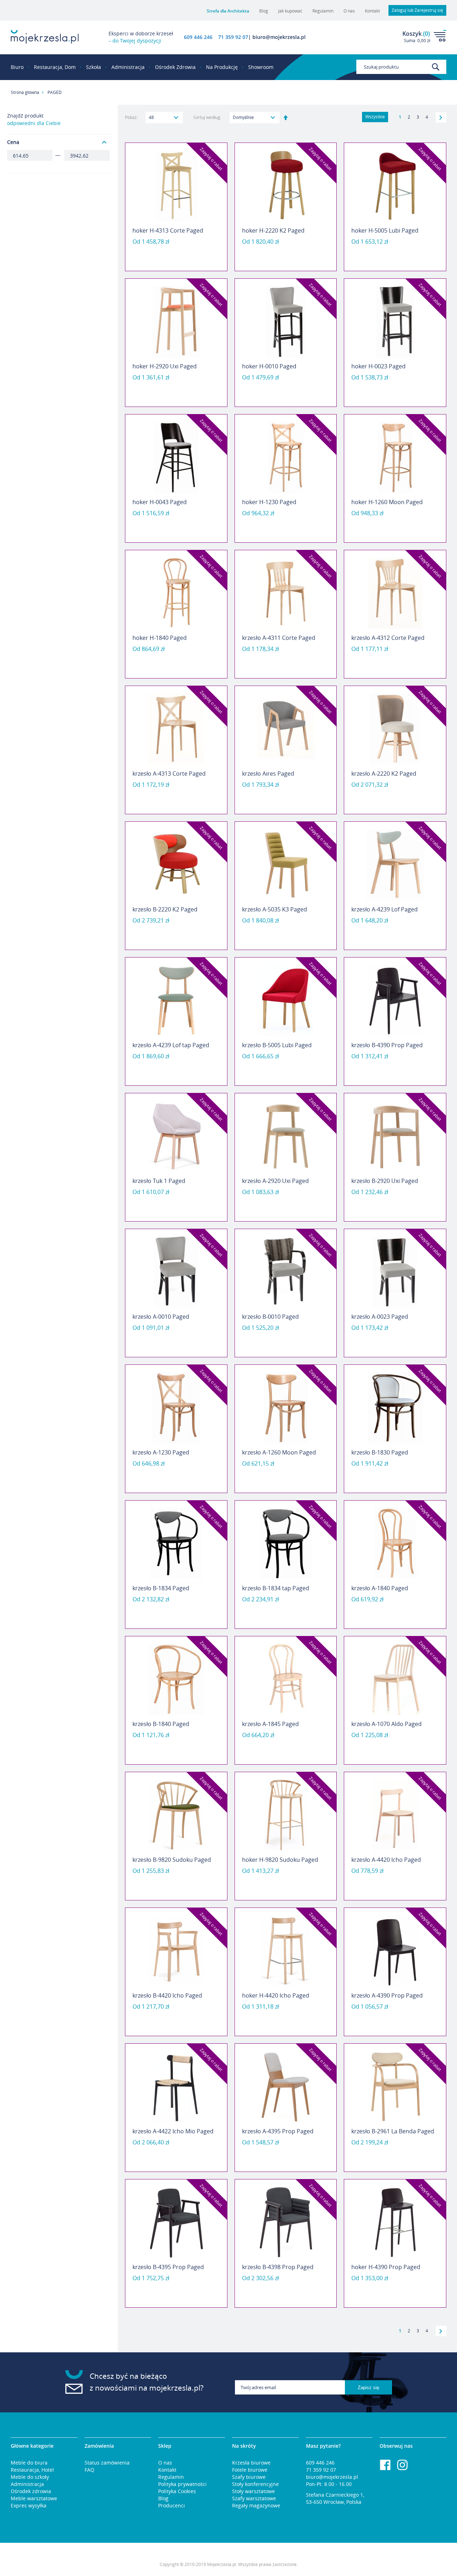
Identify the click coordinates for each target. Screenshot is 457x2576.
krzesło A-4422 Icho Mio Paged (173, 2131)
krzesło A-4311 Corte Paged (279, 638)
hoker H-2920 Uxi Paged (165, 366)
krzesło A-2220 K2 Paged (384, 774)
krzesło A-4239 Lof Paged (385, 909)
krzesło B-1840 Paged (161, 1724)
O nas (349, 11)
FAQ (89, 2470)
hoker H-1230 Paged (269, 502)
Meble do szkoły (30, 2477)
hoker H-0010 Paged (269, 366)
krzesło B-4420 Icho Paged (167, 1995)
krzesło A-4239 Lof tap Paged (171, 1045)
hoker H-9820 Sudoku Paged (280, 1860)
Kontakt (372, 11)
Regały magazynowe (256, 2505)
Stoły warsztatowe (253, 2491)
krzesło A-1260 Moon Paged (279, 1452)
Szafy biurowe (249, 2477)
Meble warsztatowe (34, 2498)
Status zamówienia (107, 2463)
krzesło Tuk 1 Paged (159, 1181)
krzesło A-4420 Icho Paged (386, 1860)
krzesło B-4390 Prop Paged (387, 1045)
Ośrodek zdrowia (31, 2491)
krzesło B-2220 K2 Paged (165, 909)
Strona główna (25, 92)
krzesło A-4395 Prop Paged (278, 2131)
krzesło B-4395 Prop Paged (168, 2267)
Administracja (27, 2484)
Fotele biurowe (250, 2470)
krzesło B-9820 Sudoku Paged (172, 1860)
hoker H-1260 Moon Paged (387, 502)
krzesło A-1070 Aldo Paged (386, 1724)
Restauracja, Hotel (32, 2470)
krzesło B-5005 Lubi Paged (277, 1045)
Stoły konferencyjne (255, 2484)
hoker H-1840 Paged (160, 638)
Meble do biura (29, 2463)
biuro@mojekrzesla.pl (332, 2477)
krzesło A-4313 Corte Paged (169, 774)
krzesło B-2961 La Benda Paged (393, 2131)
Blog (264, 11)
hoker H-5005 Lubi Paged (385, 230)
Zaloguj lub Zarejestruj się (417, 10)
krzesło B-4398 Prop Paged (278, 2267)
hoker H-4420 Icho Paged (276, 1995)
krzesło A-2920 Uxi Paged (275, 1181)
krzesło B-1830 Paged (380, 1452)
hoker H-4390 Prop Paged (386, 2267)
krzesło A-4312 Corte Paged (388, 638)
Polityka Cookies (177, 2491)
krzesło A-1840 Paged (380, 1588)
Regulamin (323, 11)
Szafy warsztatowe (254, 2498)
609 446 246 (198, 37)
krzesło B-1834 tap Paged (276, 1588)
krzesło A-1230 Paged (161, 1452)
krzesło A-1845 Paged (270, 1724)
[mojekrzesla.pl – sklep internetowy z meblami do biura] (45, 37)
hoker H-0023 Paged (378, 366)
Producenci (172, 2505)
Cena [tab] (13, 142)
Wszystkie (375, 117)
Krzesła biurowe (251, 2463)
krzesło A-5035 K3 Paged (275, 909)
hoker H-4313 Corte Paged (168, 230)
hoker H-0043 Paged (160, 502)
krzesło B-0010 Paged (270, 1317)
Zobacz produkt (176, 253)
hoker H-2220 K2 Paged (273, 230)
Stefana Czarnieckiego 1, (335, 2495)
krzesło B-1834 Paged (161, 1588)
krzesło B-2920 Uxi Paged (385, 1181)
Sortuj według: (207, 117)
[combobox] (401, 67)
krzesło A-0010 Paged (161, 1317)
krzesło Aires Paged (268, 774)
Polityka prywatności (182, 2484)
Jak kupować (290, 11)
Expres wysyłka (29, 2505)
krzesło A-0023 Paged (380, 1317)
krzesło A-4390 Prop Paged (387, 1995)
